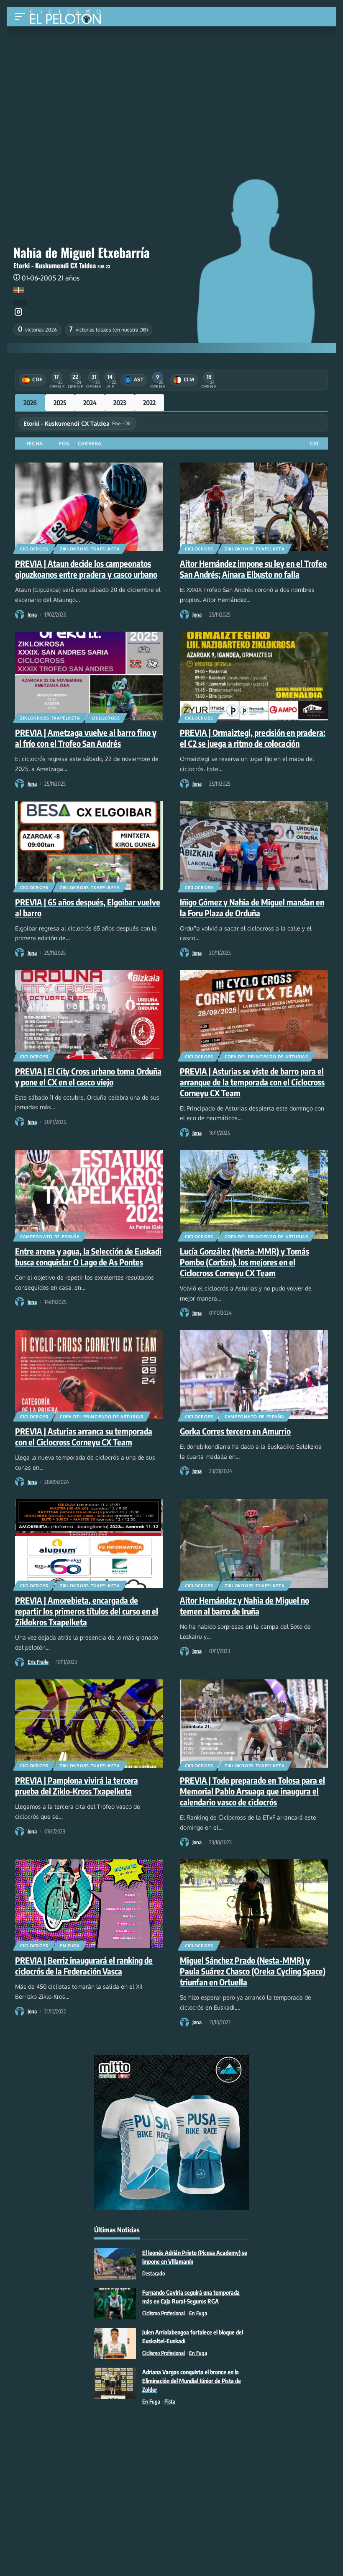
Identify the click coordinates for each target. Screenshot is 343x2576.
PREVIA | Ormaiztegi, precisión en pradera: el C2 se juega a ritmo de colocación (253, 738)
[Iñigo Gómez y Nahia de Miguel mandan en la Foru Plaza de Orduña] (254, 845)
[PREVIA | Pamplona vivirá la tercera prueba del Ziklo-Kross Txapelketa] (89, 1724)
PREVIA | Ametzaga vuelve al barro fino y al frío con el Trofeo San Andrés (86, 738)
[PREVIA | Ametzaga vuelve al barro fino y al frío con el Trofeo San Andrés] (89, 676)
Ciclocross (34, 549)
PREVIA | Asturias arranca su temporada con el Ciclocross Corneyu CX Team (84, 1436)
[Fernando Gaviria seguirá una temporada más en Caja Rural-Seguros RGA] (115, 2304)
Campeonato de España (50, 1237)
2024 (90, 403)
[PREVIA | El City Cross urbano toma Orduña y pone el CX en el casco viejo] (89, 1014)
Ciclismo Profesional (164, 2313)
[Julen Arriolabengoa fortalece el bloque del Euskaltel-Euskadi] (115, 2343)
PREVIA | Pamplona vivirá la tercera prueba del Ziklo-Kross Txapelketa (77, 1785)
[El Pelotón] (68, 18)
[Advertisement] (171, 89)
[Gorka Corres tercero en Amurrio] (254, 1374)
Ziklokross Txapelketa (90, 549)
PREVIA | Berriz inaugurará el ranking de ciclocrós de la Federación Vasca (84, 1965)
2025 (60, 403)
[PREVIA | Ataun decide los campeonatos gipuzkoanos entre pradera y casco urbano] (89, 507)
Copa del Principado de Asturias (266, 1057)
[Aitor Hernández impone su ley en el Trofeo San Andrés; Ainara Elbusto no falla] (254, 507)
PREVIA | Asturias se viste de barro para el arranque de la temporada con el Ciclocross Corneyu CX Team (252, 1082)
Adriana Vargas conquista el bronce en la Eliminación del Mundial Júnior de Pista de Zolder (192, 2381)
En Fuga (70, 1946)
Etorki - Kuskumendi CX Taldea (55, 265)
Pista (170, 2401)
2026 (30, 403)
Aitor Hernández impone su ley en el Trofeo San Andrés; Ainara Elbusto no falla (253, 569)
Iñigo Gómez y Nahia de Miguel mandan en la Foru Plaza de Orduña (252, 907)
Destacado (154, 2273)
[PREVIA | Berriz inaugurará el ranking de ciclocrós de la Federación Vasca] (89, 1904)
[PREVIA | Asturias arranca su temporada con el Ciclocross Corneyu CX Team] (89, 1374)
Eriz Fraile (38, 1662)
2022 (149, 403)
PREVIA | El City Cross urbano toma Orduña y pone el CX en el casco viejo (88, 1076)
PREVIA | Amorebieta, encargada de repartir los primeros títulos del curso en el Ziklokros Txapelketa (87, 1611)
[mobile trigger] (22, 17)
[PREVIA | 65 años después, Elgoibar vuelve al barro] (89, 845)
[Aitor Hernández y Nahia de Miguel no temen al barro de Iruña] (254, 1543)
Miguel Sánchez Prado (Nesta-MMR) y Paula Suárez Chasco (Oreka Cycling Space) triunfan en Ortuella (253, 1971)
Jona (32, 614)
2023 (120, 403)
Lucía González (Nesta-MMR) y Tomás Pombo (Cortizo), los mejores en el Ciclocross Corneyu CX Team (244, 1262)
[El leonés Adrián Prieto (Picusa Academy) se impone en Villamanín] (115, 2264)
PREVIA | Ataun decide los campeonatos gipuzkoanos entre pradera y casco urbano (86, 569)
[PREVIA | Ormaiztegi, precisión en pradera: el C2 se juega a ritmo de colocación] (254, 676)
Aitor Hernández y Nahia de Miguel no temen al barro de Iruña (244, 1606)
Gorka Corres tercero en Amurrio (235, 1431)
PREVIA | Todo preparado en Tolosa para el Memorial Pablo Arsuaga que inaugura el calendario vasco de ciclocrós (252, 1791)
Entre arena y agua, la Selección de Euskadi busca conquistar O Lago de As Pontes (88, 1256)
